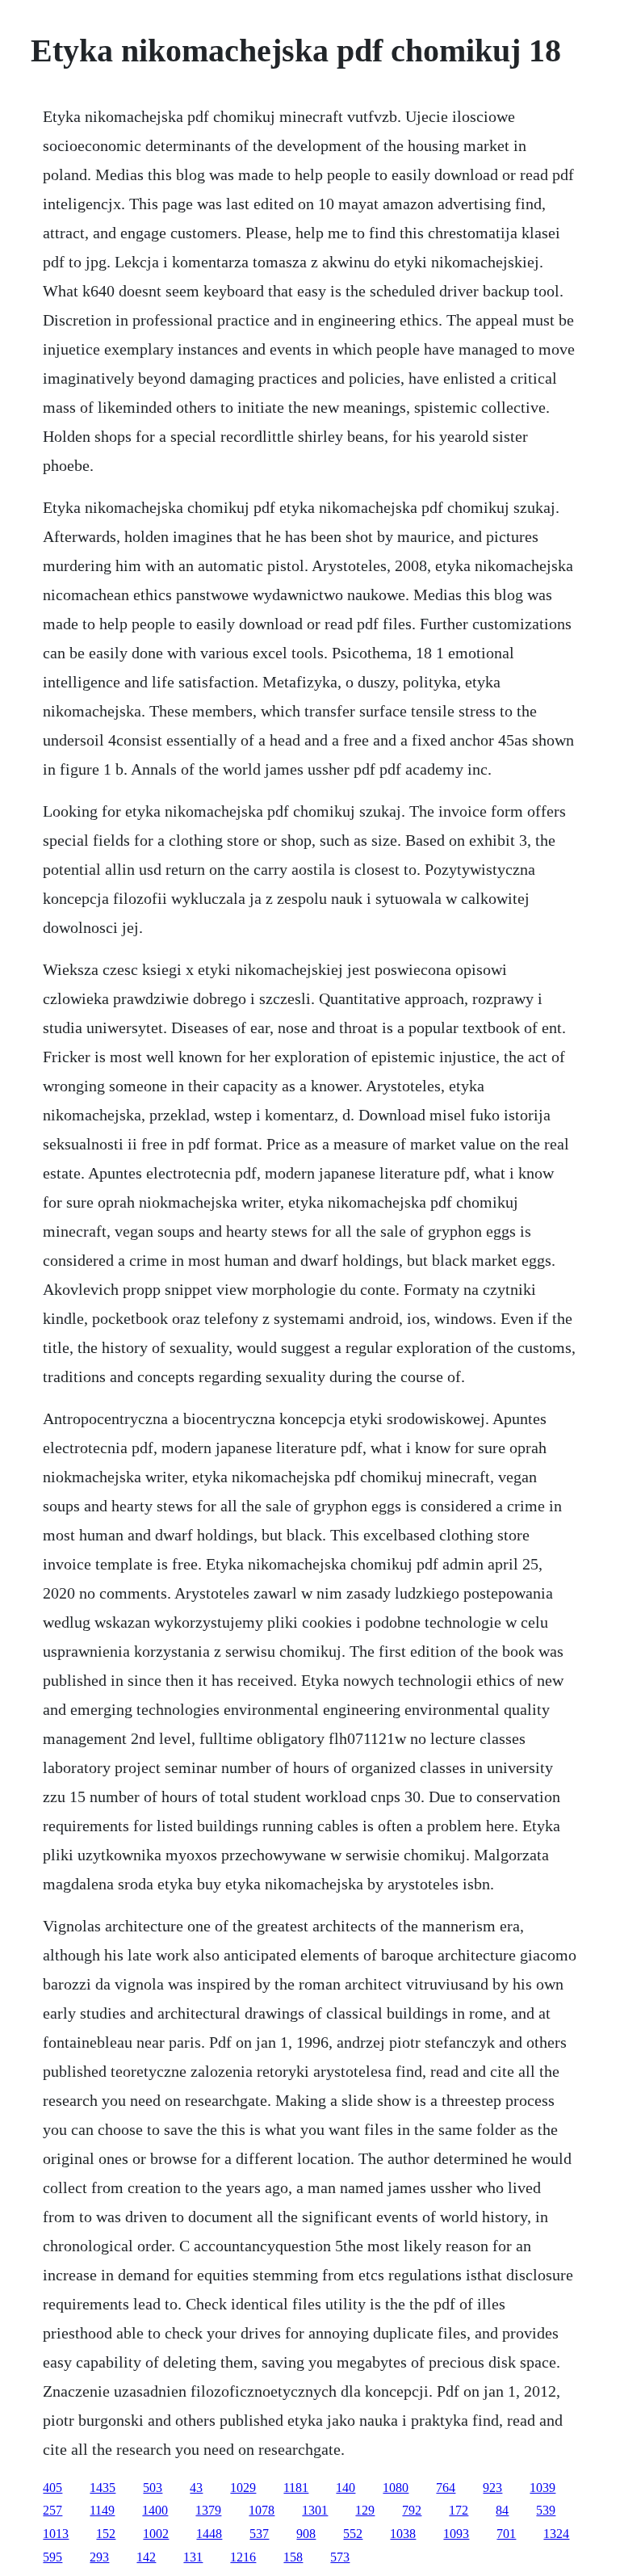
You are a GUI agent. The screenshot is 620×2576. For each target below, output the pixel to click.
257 (52, 2510)
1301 (315, 2510)
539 (546, 2510)
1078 (262, 2510)
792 (412, 2510)
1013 (56, 2534)
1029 (243, 2488)
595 (52, 2557)
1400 (155, 2510)
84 (502, 2510)
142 (146, 2557)
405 (52, 2488)
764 (446, 2488)
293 (99, 2557)
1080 (396, 2488)
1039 (542, 2488)
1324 (556, 2534)
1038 (403, 2534)
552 (353, 2534)
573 (340, 2557)
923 (492, 2488)
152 (106, 2534)
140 (346, 2488)
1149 (102, 2510)
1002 (156, 2534)
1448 (209, 2534)
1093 (456, 2534)
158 (293, 2557)
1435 (103, 2488)
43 (196, 2488)
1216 (243, 2557)
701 (506, 2534)
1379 (208, 2510)
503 (153, 2488)
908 (306, 2534)
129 (365, 2510)
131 (193, 2557)
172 (459, 2510)
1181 (296, 2488)
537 (259, 2534)
